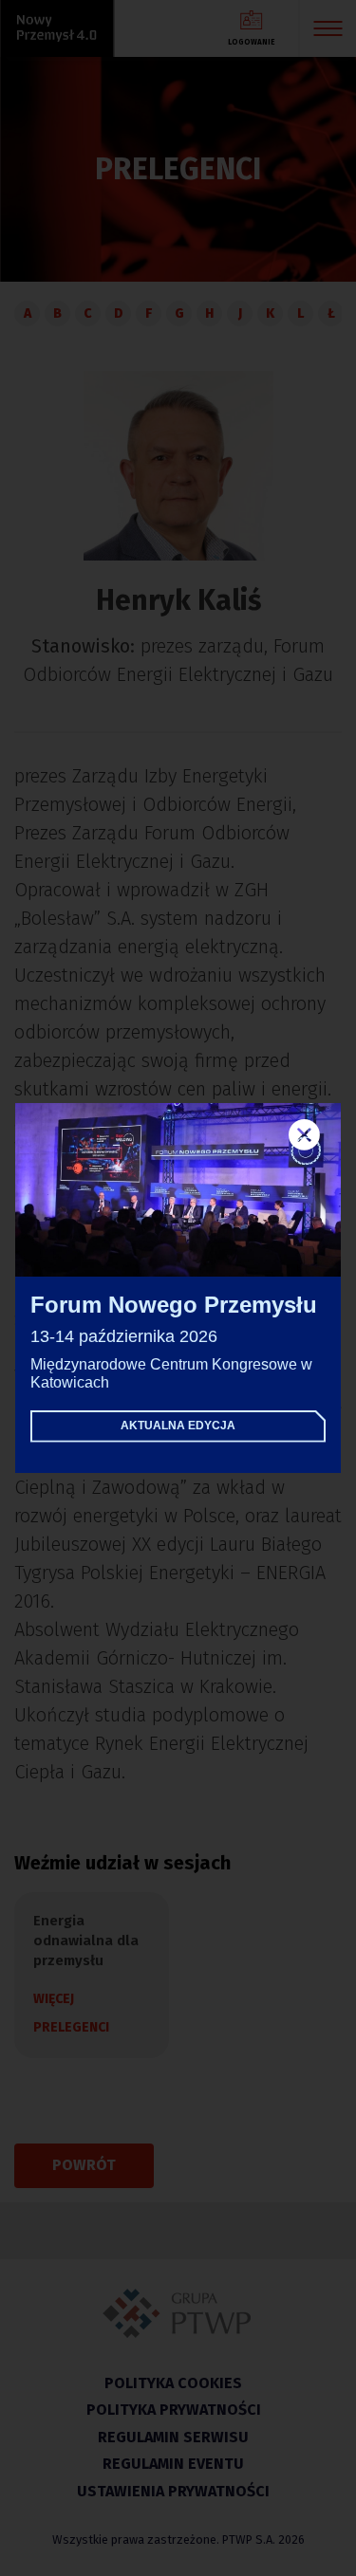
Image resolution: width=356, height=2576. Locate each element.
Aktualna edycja (178, 1426)
